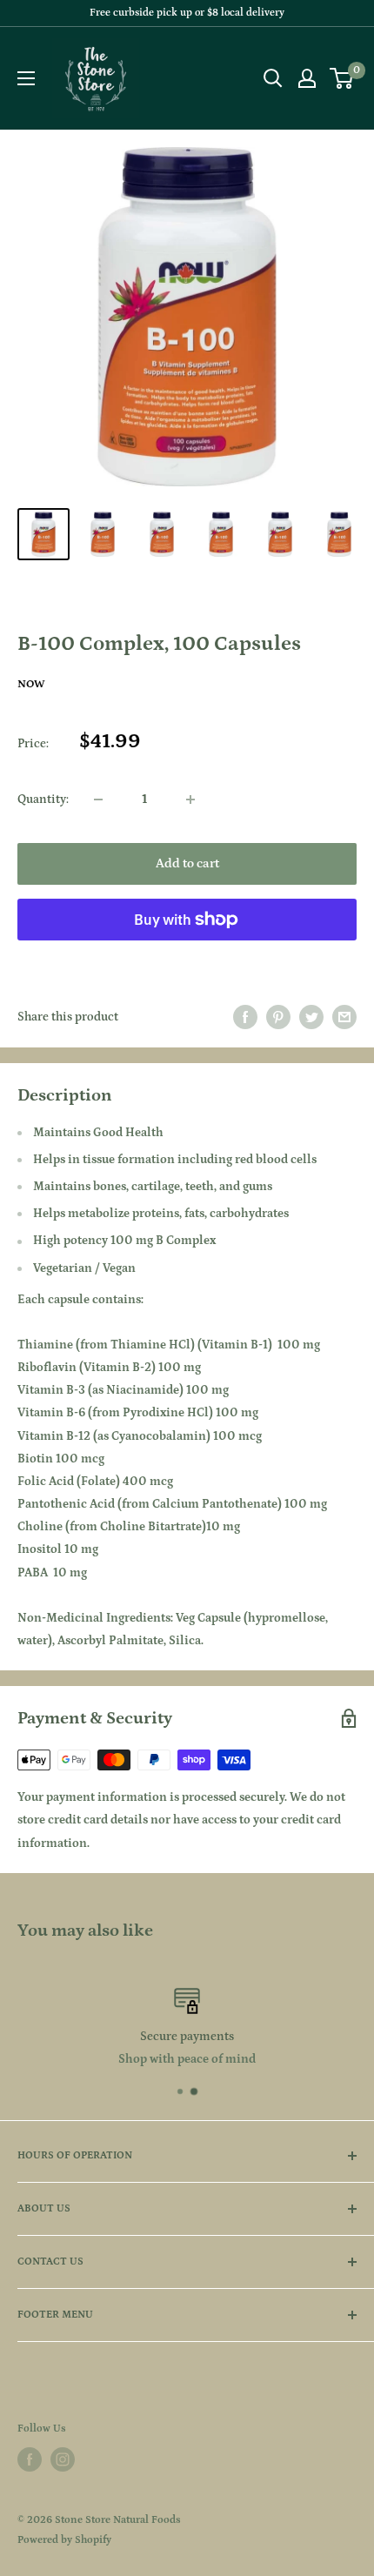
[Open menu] (26, 78)
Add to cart (187, 863)
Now (31, 684)
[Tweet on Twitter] (311, 1017)
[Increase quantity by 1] (190, 800)
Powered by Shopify (64, 2540)
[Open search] (273, 78)
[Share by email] (344, 1017)
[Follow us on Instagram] (63, 2459)
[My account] (307, 78)
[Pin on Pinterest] (278, 1017)
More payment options (187, 959)
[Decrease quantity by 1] (98, 800)
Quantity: (43, 800)
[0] (342, 78)
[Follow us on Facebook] (30, 2459)
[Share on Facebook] (245, 1017)
